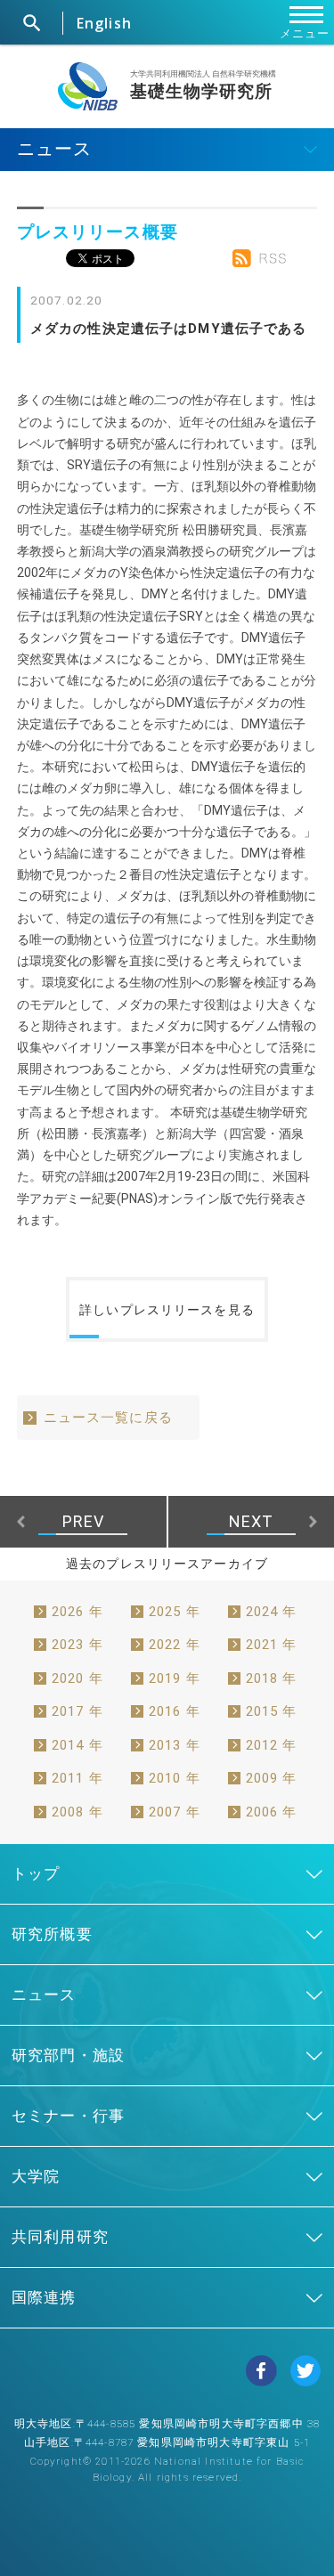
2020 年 (77, 1678)
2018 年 (272, 1678)
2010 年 (175, 1778)
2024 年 (272, 1612)
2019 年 (175, 1678)
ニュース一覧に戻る (108, 1418)
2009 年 (272, 1778)
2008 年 (77, 1812)
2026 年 (77, 1612)
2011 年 (77, 1778)
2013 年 (175, 1745)
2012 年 (272, 1745)
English (104, 23)
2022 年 (175, 1645)
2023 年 (77, 1645)
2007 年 (175, 1812)
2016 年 (175, 1711)
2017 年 (77, 1711)
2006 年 (272, 1812)
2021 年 (272, 1645)
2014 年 (77, 1745)
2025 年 (175, 1612)
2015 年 (272, 1711)
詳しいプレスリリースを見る (167, 1310)
